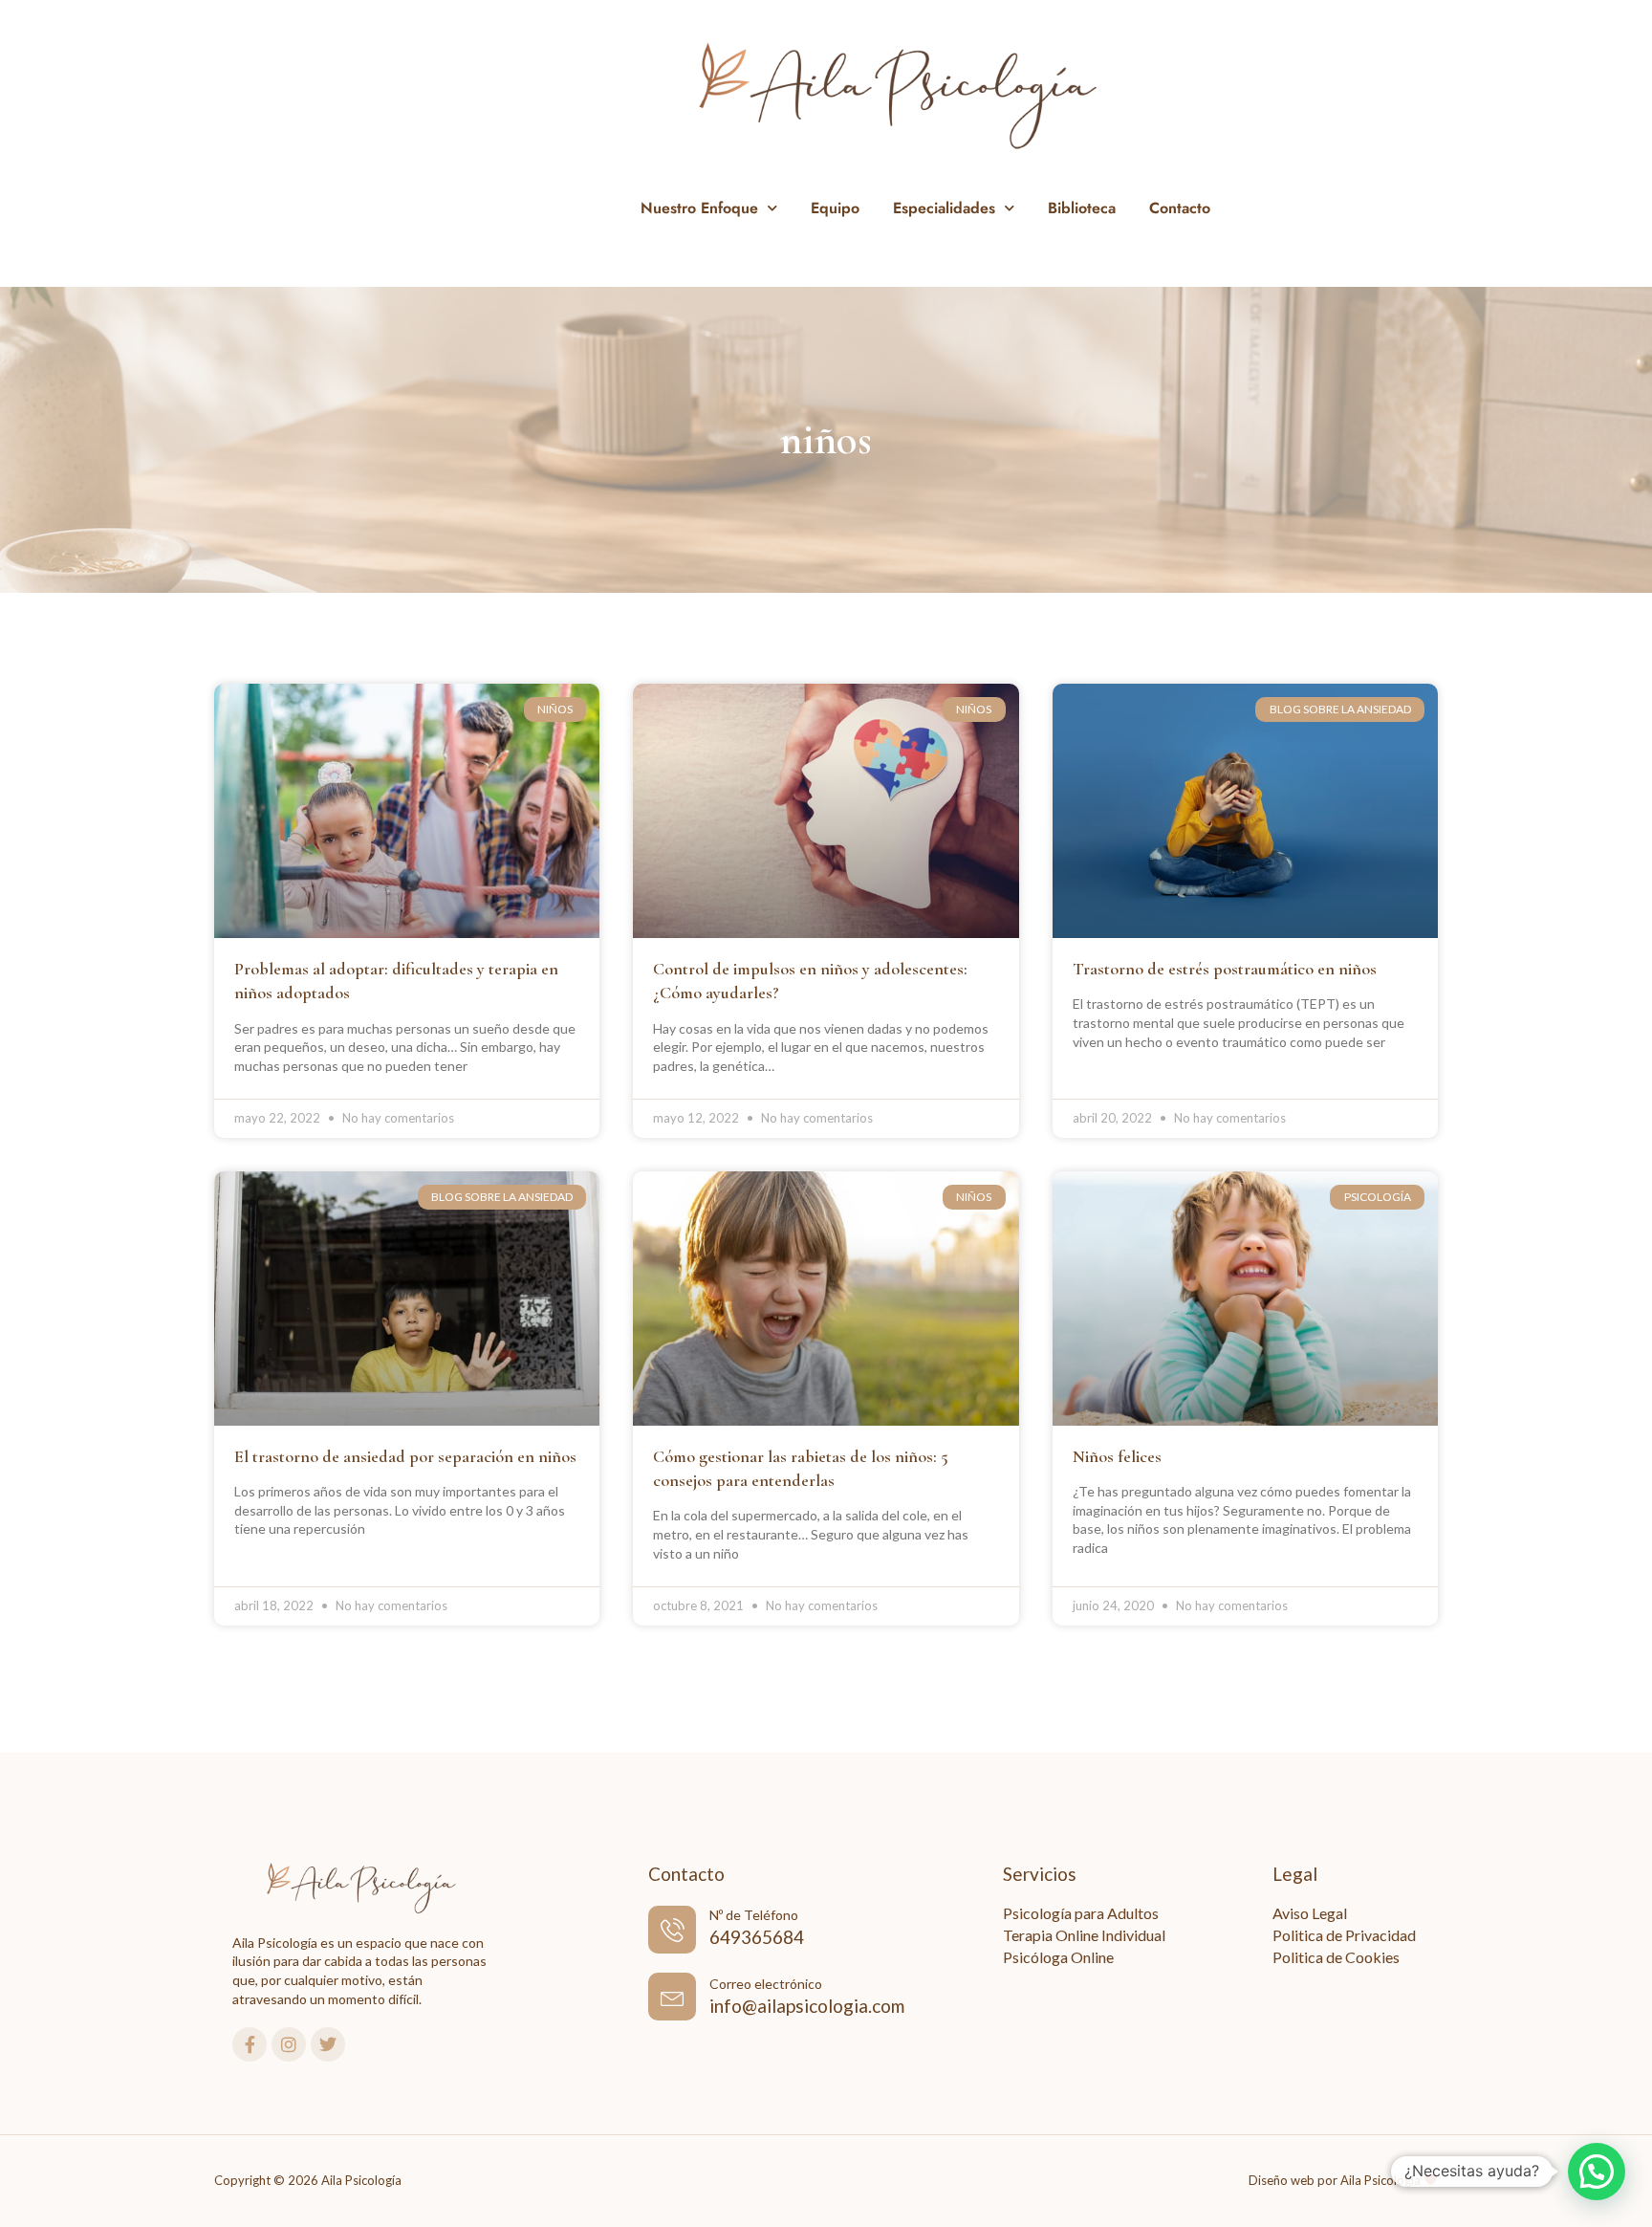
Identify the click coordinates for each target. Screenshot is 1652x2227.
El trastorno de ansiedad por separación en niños (405, 1456)
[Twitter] (328, 2044)
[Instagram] (289, 2044)
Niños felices (1117, 1456)
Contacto (1180, 208)
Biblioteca (1082, 208)
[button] (1597, 2172)
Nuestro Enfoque (699, 208)
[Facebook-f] (250, 2044)
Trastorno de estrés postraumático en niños (1225, 969)
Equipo (835, 208)
